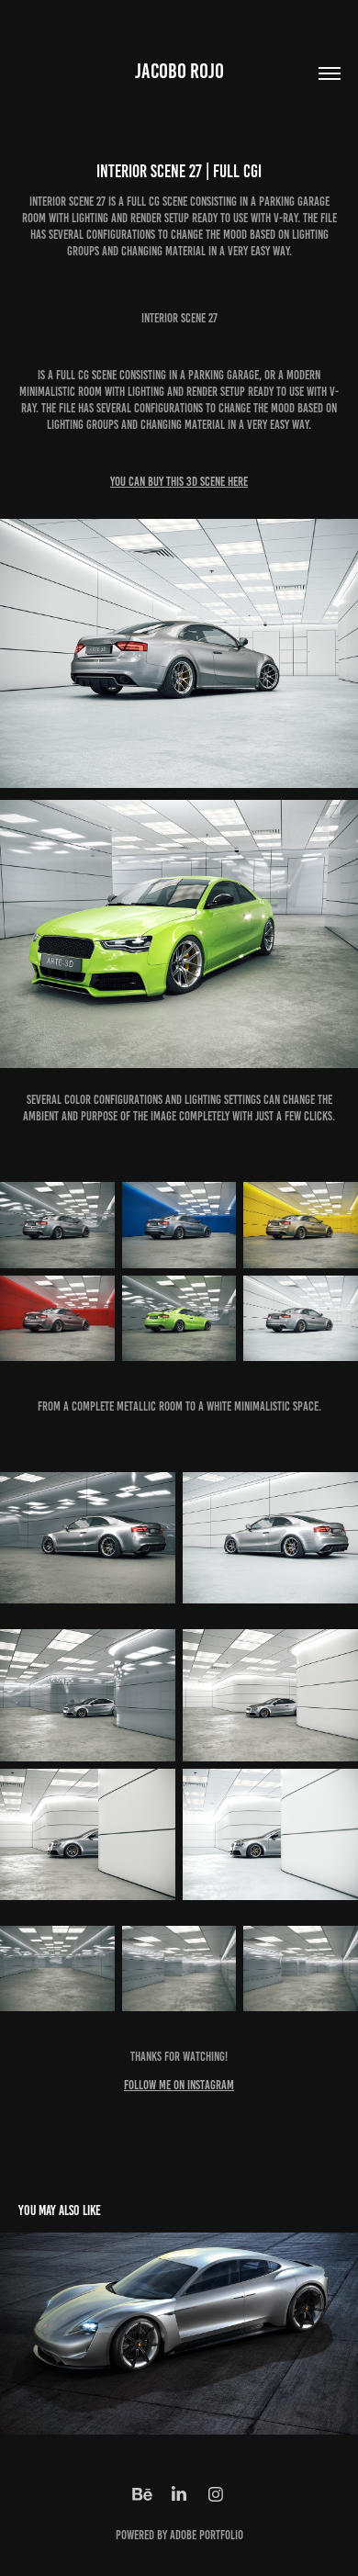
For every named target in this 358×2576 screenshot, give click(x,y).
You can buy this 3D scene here (179, 482)
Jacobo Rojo (179, 71)
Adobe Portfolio (207, 2535)
